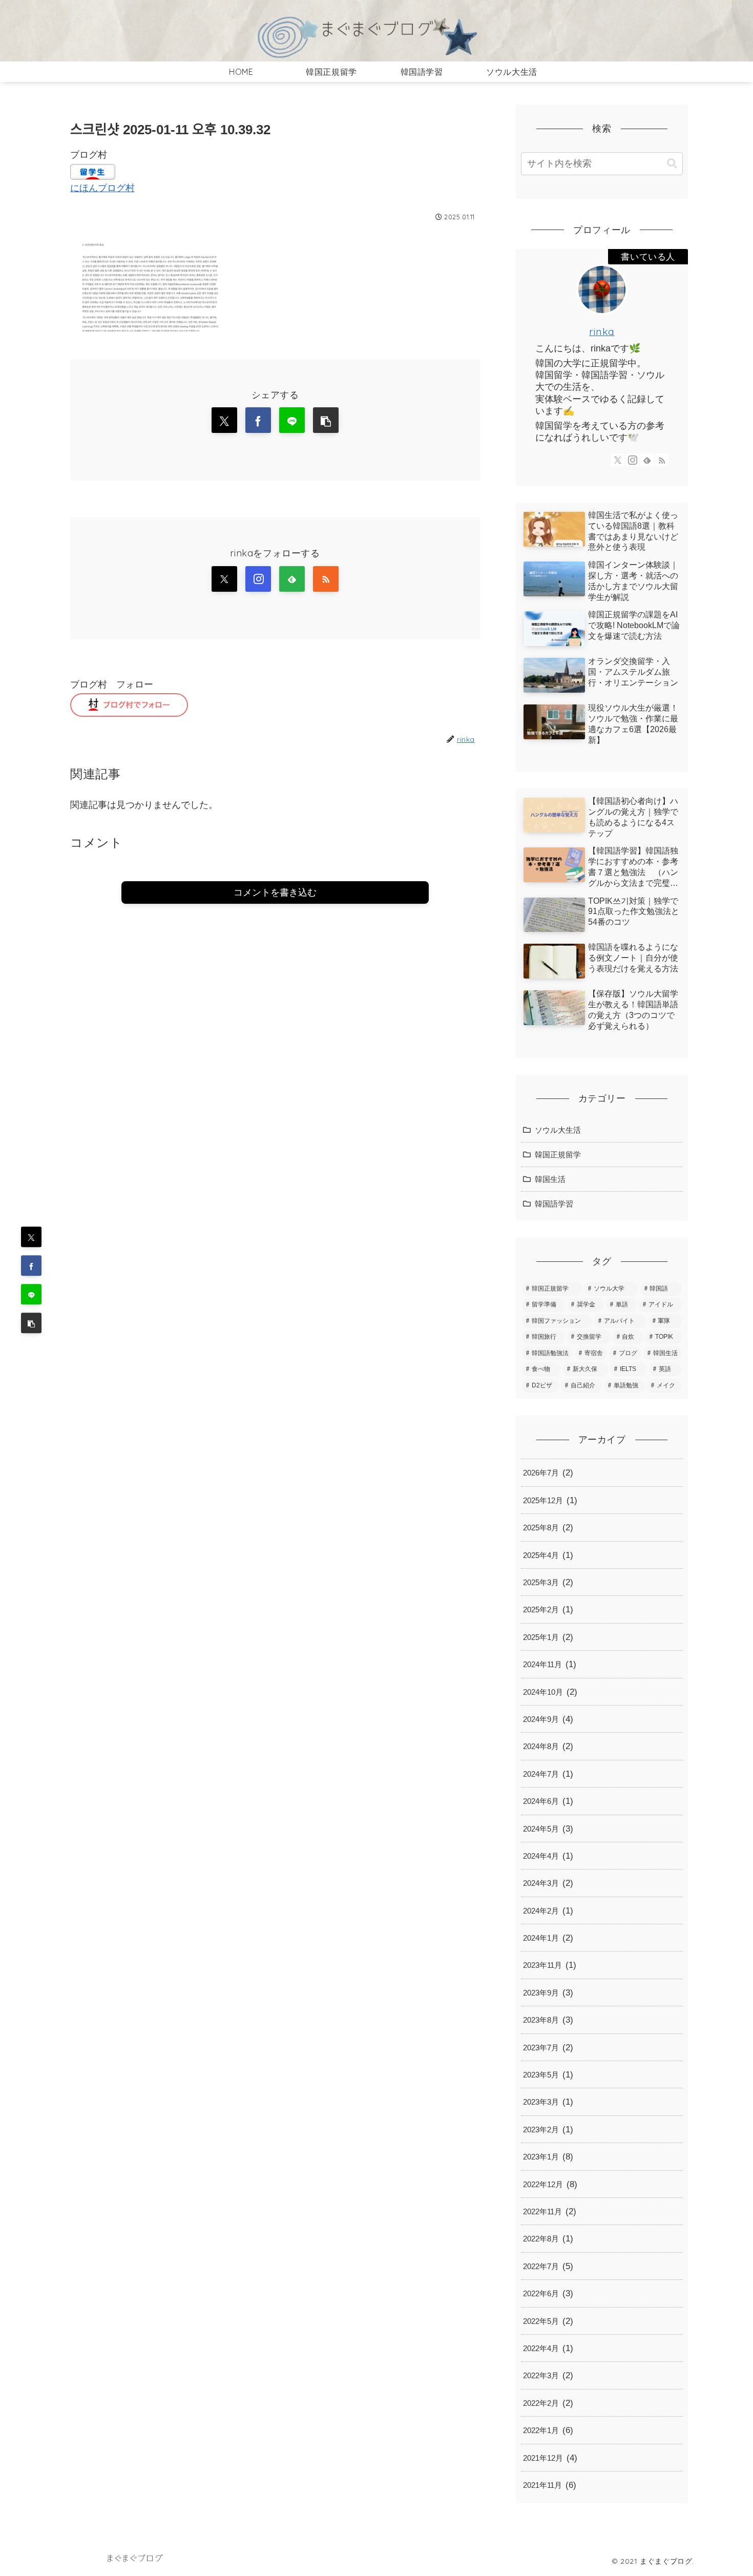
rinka (602, 331)
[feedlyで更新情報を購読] (292, 579)
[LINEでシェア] (31, 1295)
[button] (31, 1323)
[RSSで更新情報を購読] (326, 579)
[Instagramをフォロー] (258, 579)
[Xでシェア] (31, 1237)
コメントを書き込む (275, 892)
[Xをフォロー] (224, 579)
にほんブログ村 (102, 188)
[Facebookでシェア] (31, 1266)
